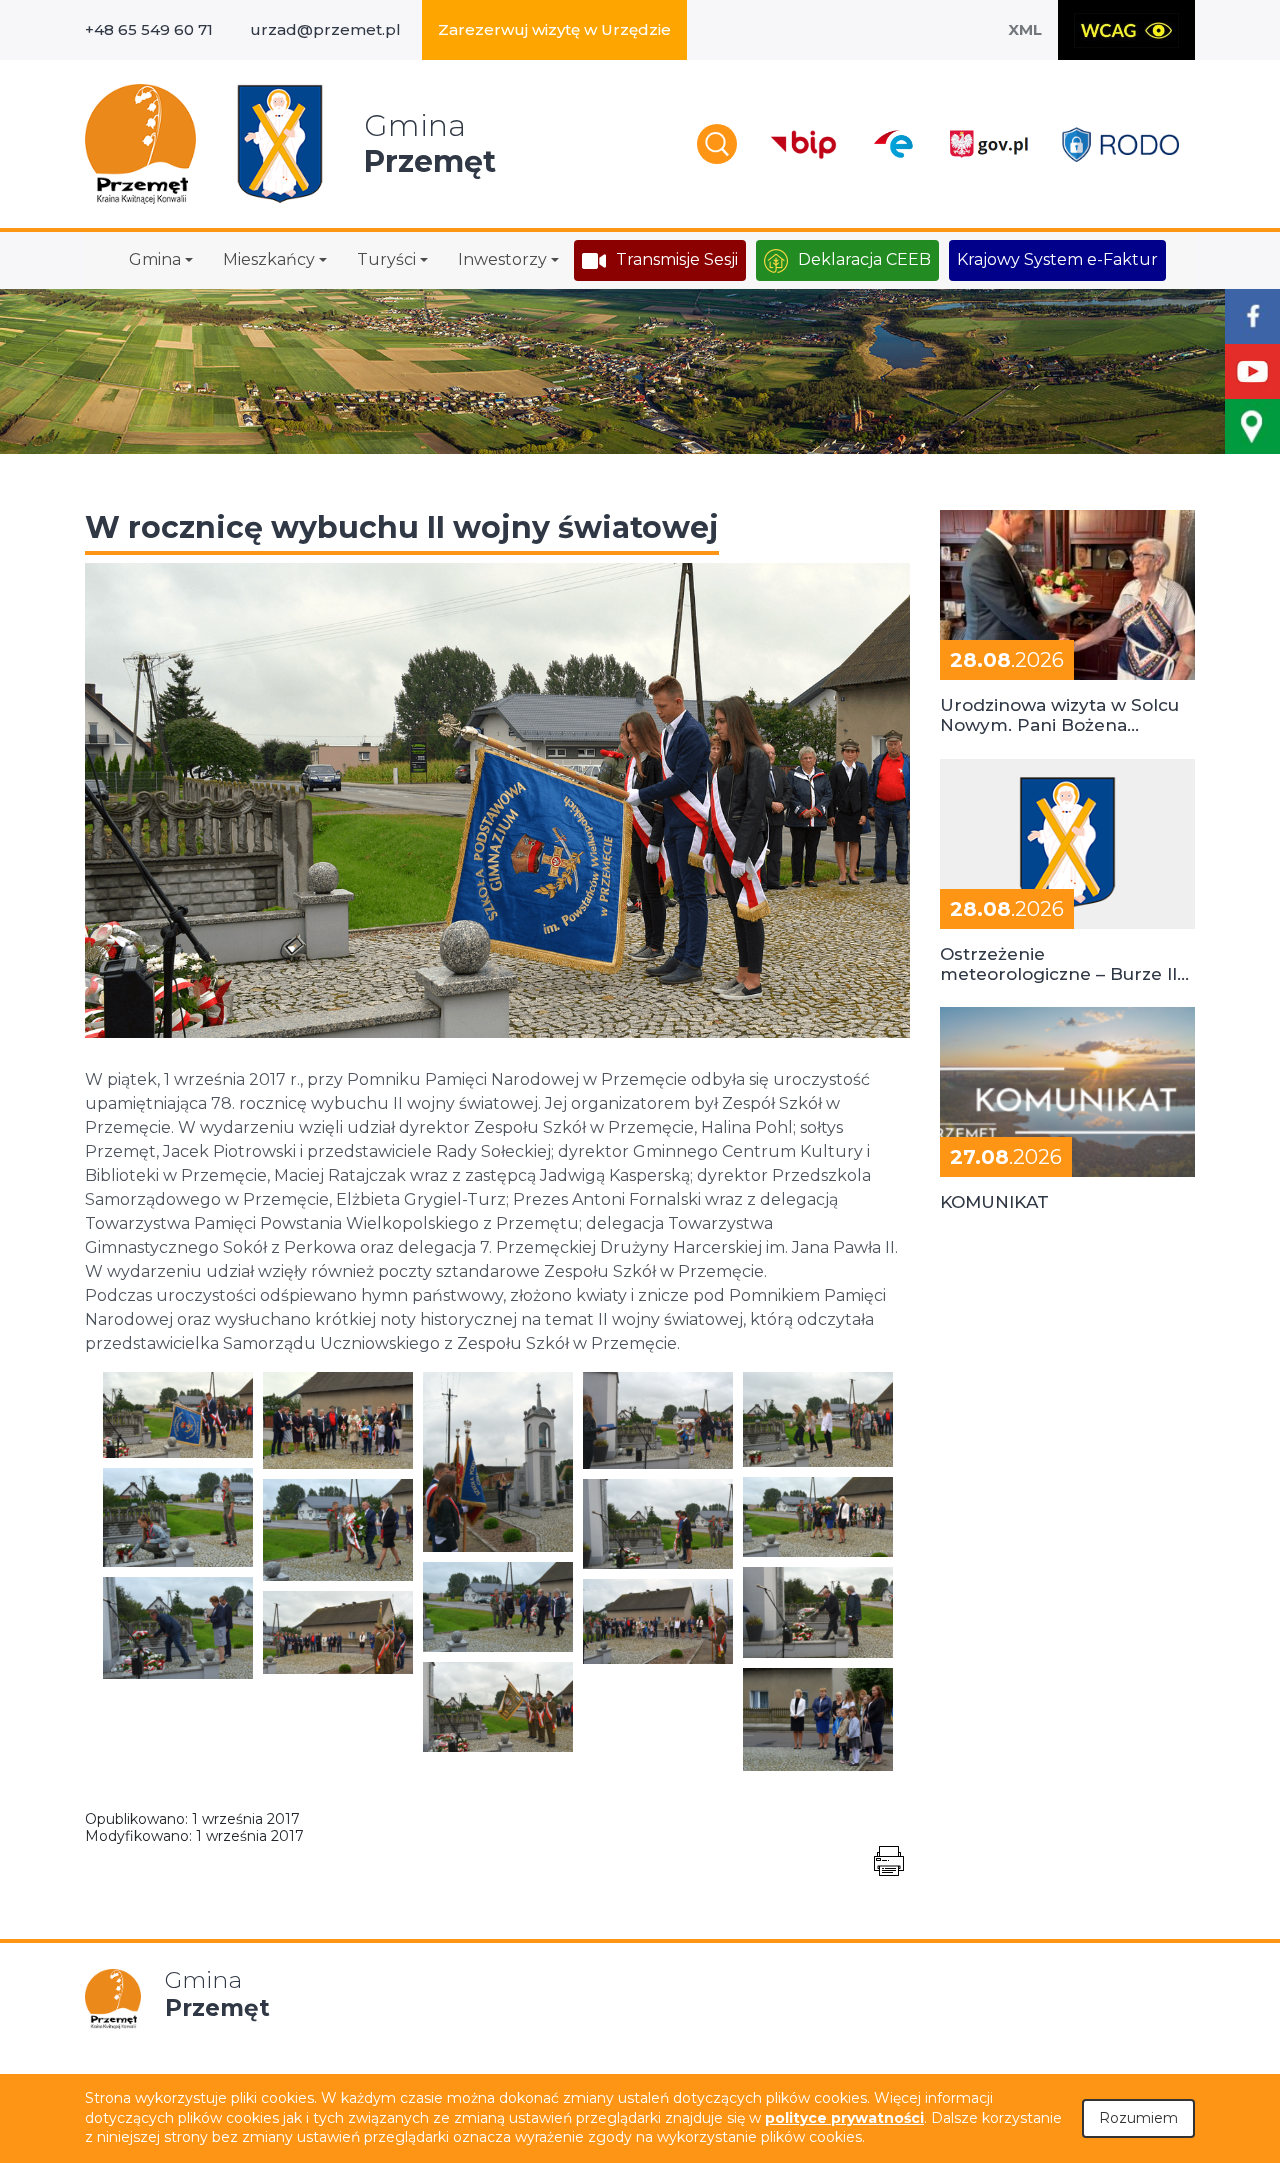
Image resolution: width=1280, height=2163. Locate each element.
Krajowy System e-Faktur (1057, 259)
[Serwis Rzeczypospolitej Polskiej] (988, 144)
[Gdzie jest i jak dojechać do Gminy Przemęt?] (1252, 426)
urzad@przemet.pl (325, 29)
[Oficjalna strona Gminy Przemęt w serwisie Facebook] (1252, 316)
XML (1025, 29)
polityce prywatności (844, 2118)
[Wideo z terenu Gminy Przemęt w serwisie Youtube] (1252, 371)
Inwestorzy (502, 259)
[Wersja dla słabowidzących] (1126, 30)
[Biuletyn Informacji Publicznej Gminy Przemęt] (804, 144)
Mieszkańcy (269, 259)
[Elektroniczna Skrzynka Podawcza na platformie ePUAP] (892, 144)
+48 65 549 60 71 (149, 29)
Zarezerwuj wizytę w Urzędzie (554, 29)
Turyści (386, 259)
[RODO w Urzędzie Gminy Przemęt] (1120, 144)
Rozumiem (1138, 2118)
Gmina (155, 259)
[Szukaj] (717, 144)
